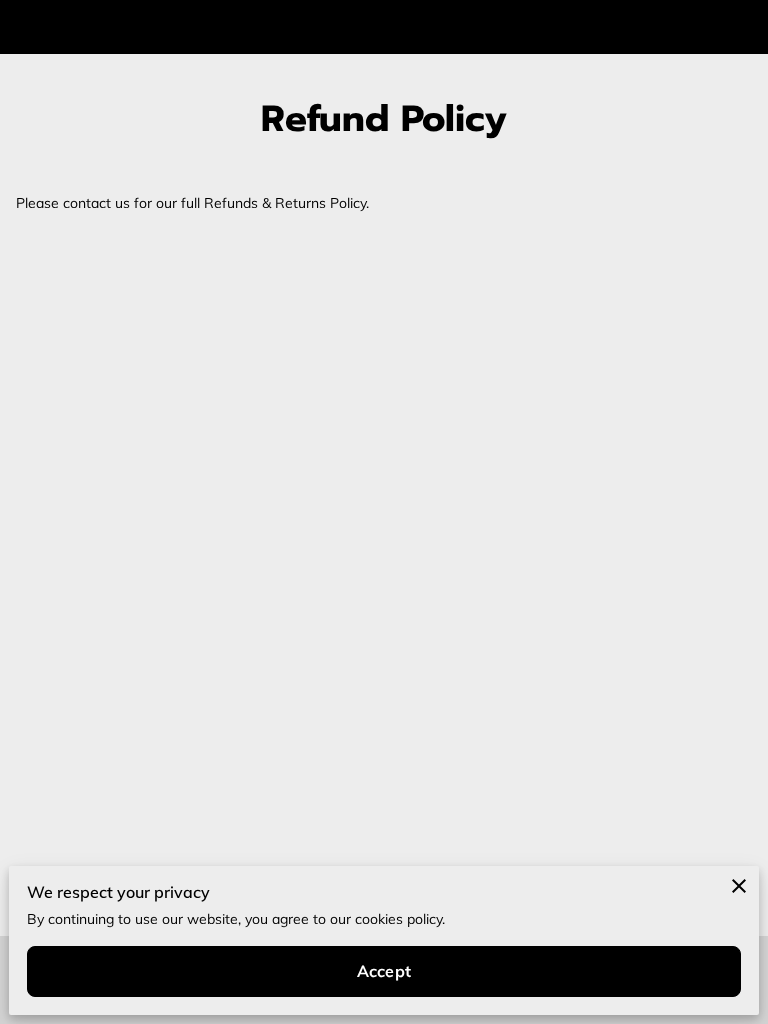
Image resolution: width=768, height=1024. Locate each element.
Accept (384, 971)
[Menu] (738, 27)
